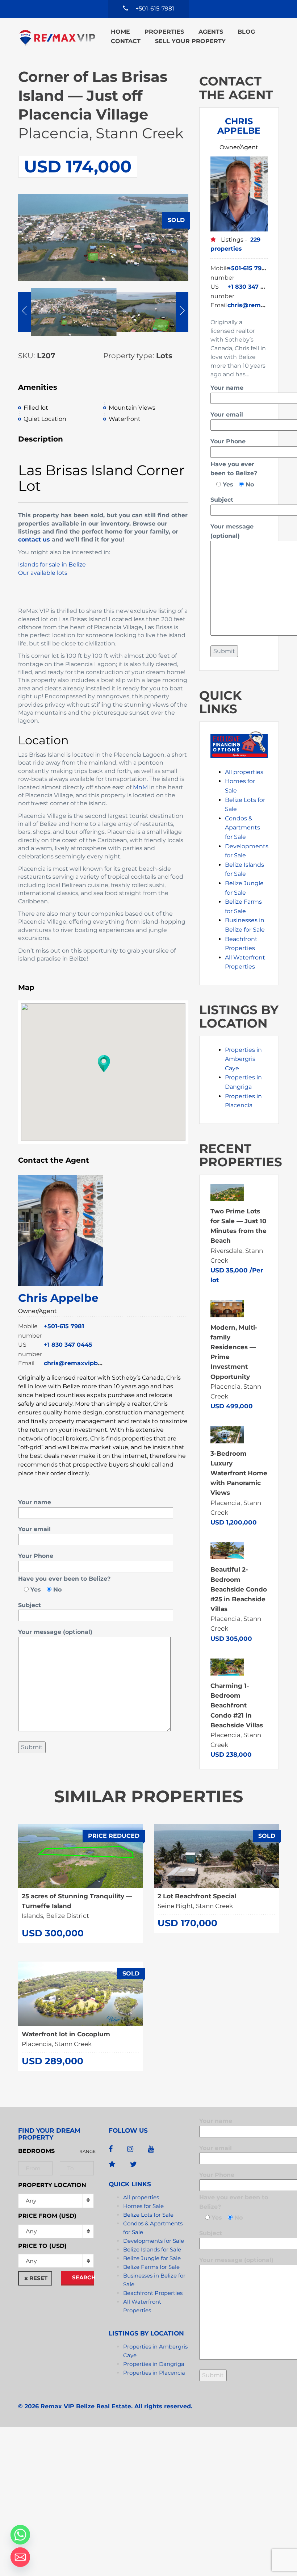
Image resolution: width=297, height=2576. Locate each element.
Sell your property (190, 41)
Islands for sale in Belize (52, 564)
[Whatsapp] (20, 2535)
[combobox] (56, 2231)
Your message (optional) (55, 1632)
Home (120, 32)
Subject (30, 1605)
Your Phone (36, 1556)
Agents (211, 32)
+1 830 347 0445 (68, 1345)
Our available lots (43, 573)
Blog (246, 32)
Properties (164, 32)
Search (83, 2277)
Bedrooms (36, 2151)
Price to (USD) (42, 2246)
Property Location (52, 2185)
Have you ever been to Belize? (64, 1579)
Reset (38, 2278)
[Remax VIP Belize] (57, 37)
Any (31, 2201)
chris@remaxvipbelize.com (85, 1363)
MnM (140, 787)
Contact (126, 41)
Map (26, 987)
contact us (34, 540)
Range (87, 2151)
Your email (34, 1529)
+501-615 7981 (64, 1326)
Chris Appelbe (58, 1298)
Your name (35, 1502)
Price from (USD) (47, 2216)
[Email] (20, 2557)
